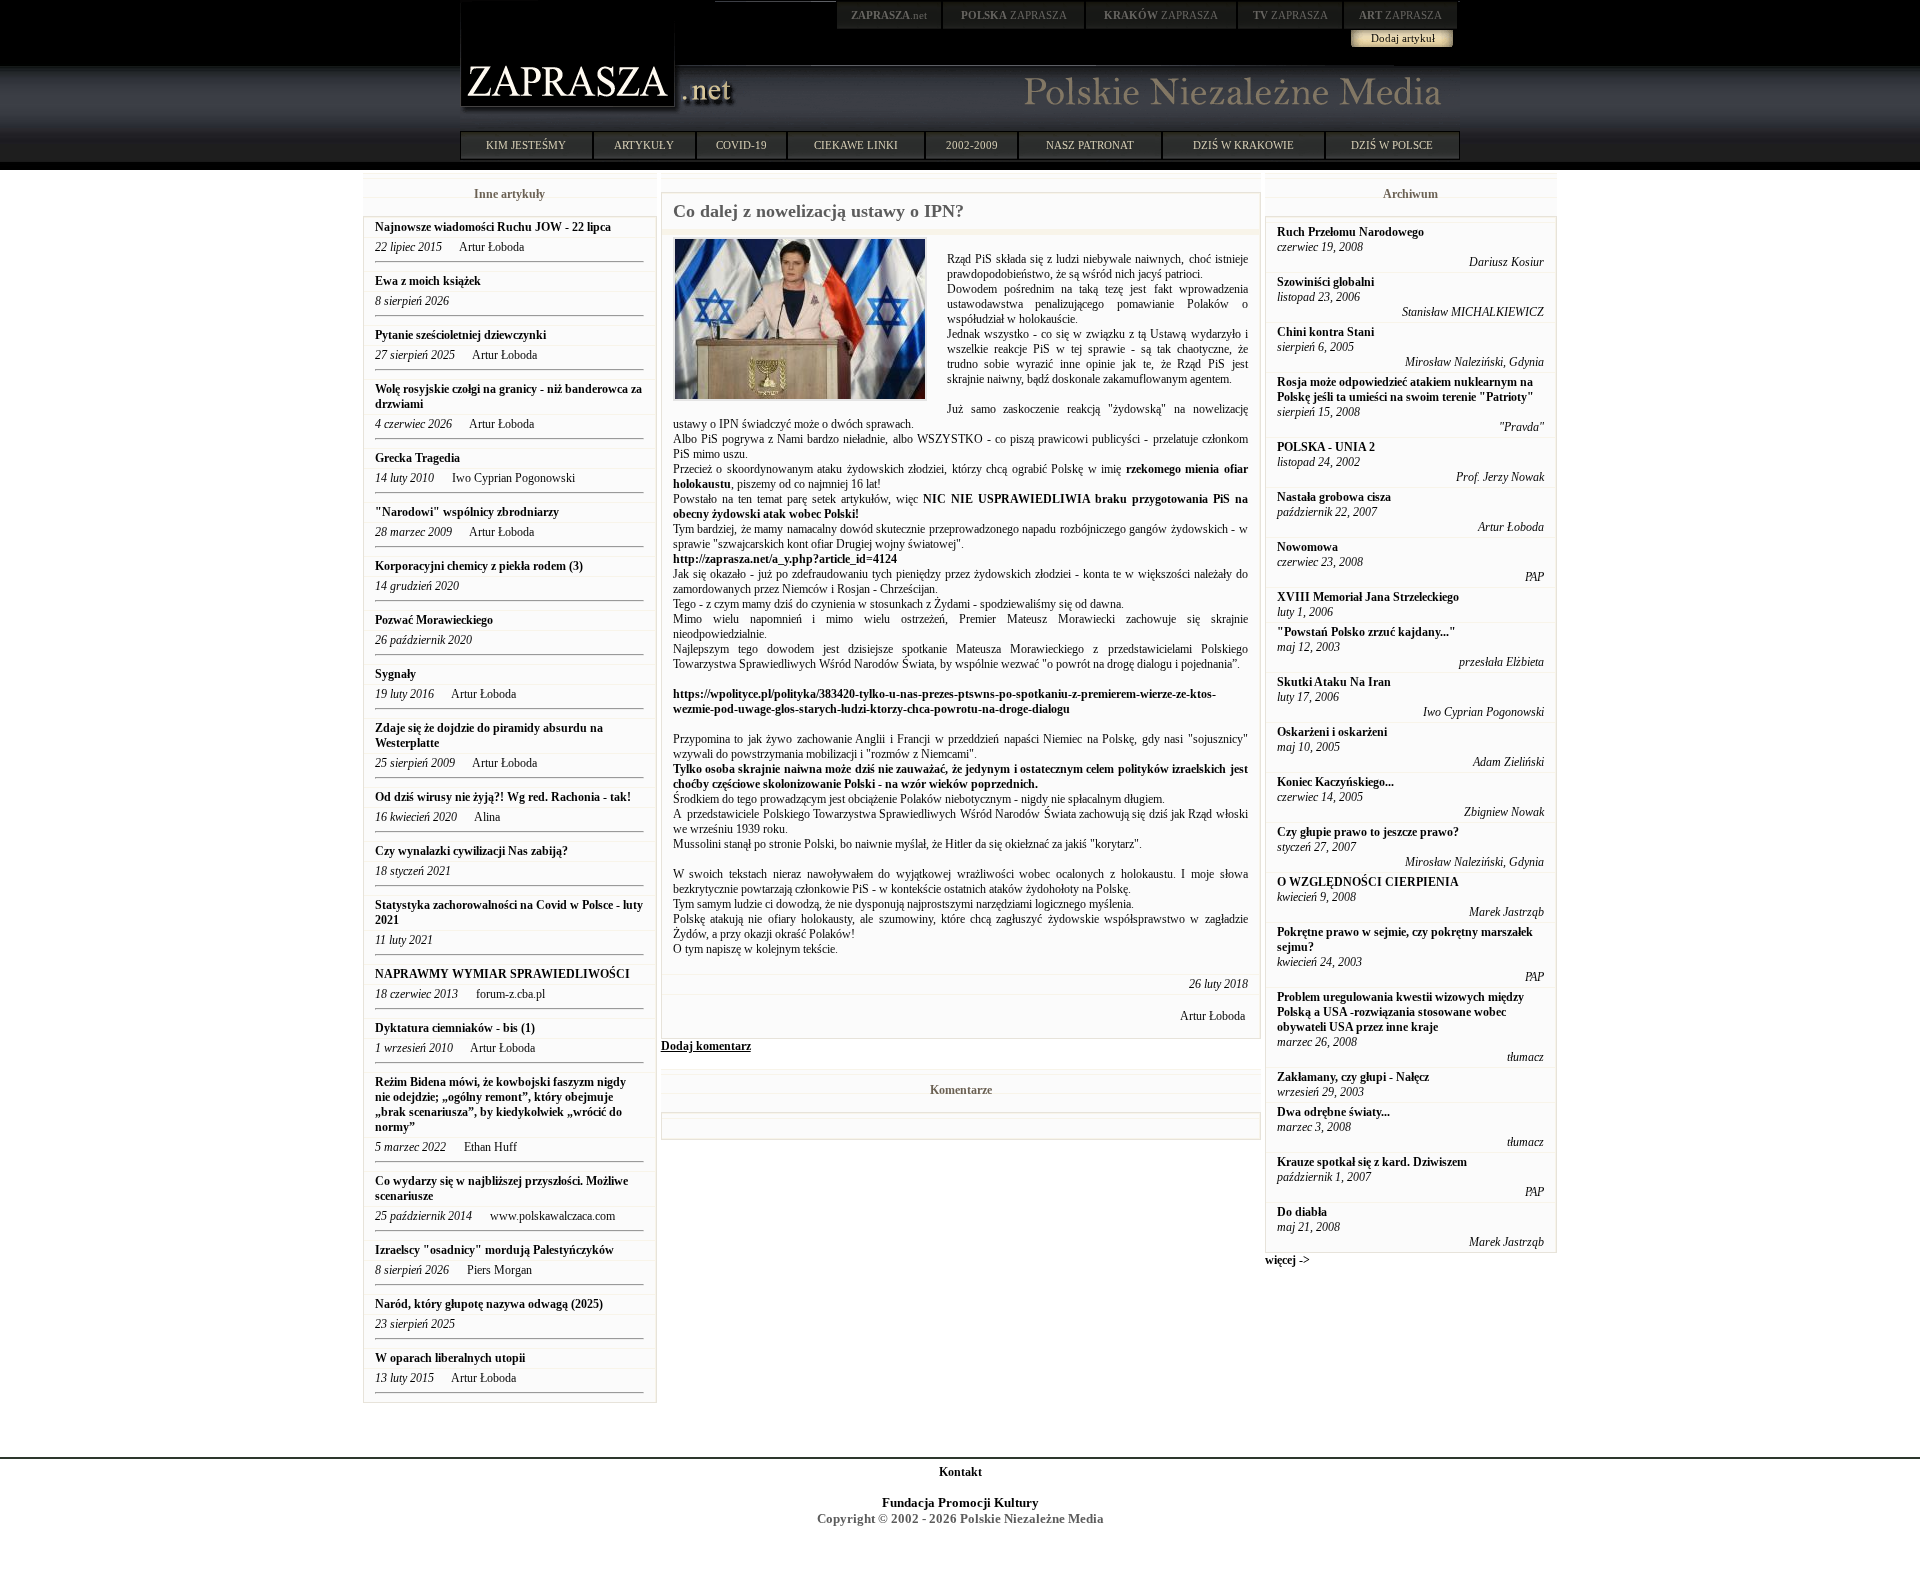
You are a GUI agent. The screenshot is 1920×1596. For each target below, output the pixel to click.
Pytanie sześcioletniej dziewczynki (460, 335)
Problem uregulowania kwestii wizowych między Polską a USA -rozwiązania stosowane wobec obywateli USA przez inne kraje (1400, 1012)
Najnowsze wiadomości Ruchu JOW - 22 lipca (493, 227)
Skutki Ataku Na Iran (1334, 682)
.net (889, 15)
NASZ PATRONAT (1090, 145)
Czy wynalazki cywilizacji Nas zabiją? (473, 851)
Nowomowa (1307, 547)
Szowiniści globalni (1325, 282)
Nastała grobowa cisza (1334, 497)
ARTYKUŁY (644, 145)
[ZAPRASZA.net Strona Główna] (570, 110)
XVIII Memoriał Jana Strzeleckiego (1368, 597)
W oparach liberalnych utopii (450, 1358)
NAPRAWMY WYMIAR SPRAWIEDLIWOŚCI (502, 974)
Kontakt (960, 1472)
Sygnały (395, 674)
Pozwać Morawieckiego (434, 620)
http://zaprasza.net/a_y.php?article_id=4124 (785, 559)
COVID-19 (741, 145)
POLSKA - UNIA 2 (1326, 447)
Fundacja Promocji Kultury (960, 1502)
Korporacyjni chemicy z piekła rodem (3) (479, 566)
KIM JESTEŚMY (526, 145)
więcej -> (1287, 1260)
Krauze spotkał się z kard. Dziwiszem (1372, 1162)
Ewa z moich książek (428, 281)
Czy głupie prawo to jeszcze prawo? (1368, 832)
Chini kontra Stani (1325, 332)
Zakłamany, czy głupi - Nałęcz (1353, 1077)
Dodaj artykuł (1403, 38)
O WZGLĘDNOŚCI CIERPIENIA (1368, 882)
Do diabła (1302, 1212)
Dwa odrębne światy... (1333, 1112)
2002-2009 (972, 145)
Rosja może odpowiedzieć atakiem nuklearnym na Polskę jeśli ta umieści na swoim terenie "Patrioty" (1405, 389)
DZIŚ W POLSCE (1392, 145)
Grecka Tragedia (419, 458)
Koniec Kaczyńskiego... (1335, 782)
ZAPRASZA (1014, 15)
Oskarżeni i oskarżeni (1332, 732)
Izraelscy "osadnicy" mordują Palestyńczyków (494, 1250)
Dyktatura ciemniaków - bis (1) (455, 1028)
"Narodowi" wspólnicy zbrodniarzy (468, 512)
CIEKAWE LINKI (856, 145)
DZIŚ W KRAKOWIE (1243, 145)
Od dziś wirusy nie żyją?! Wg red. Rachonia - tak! (503, 797)
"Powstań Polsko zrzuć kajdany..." (1366, 632)
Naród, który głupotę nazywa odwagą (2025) (490, 1304)
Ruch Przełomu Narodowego (1350, 232)
